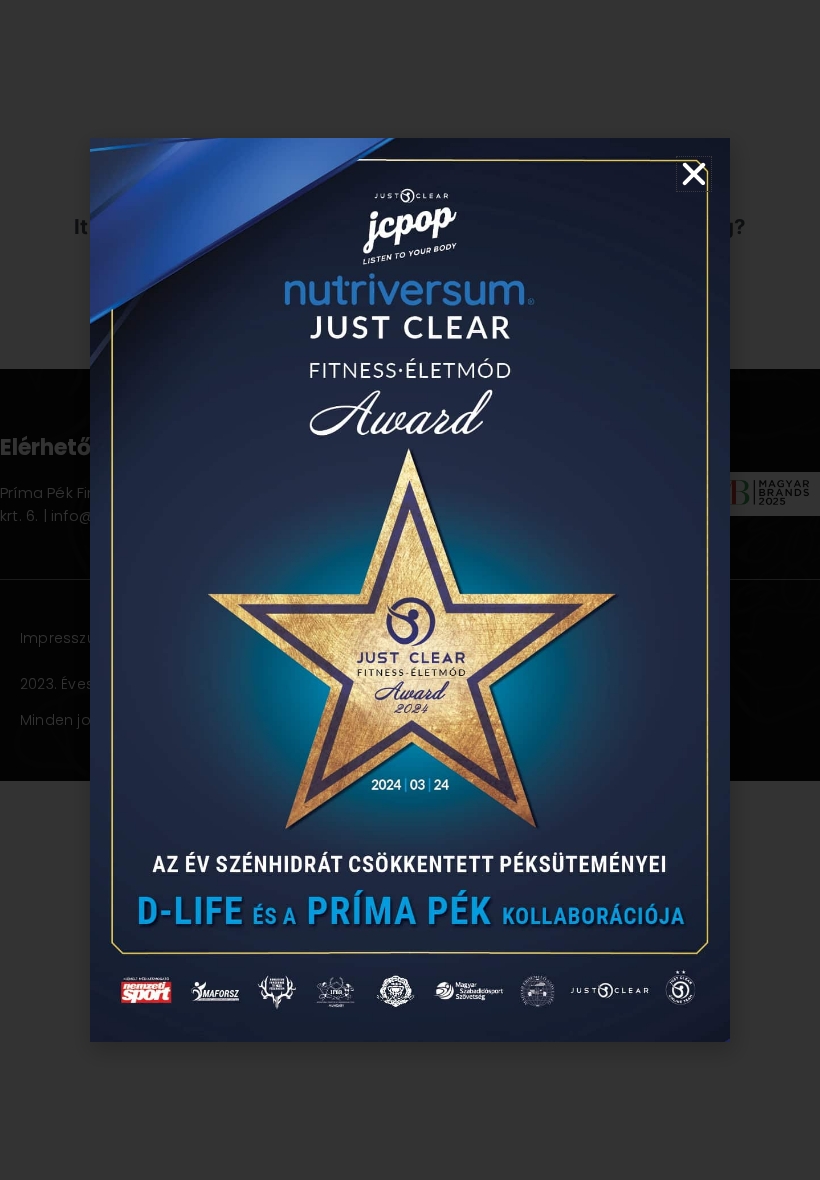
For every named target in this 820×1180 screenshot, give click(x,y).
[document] (410, 590)
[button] (694, 174)
